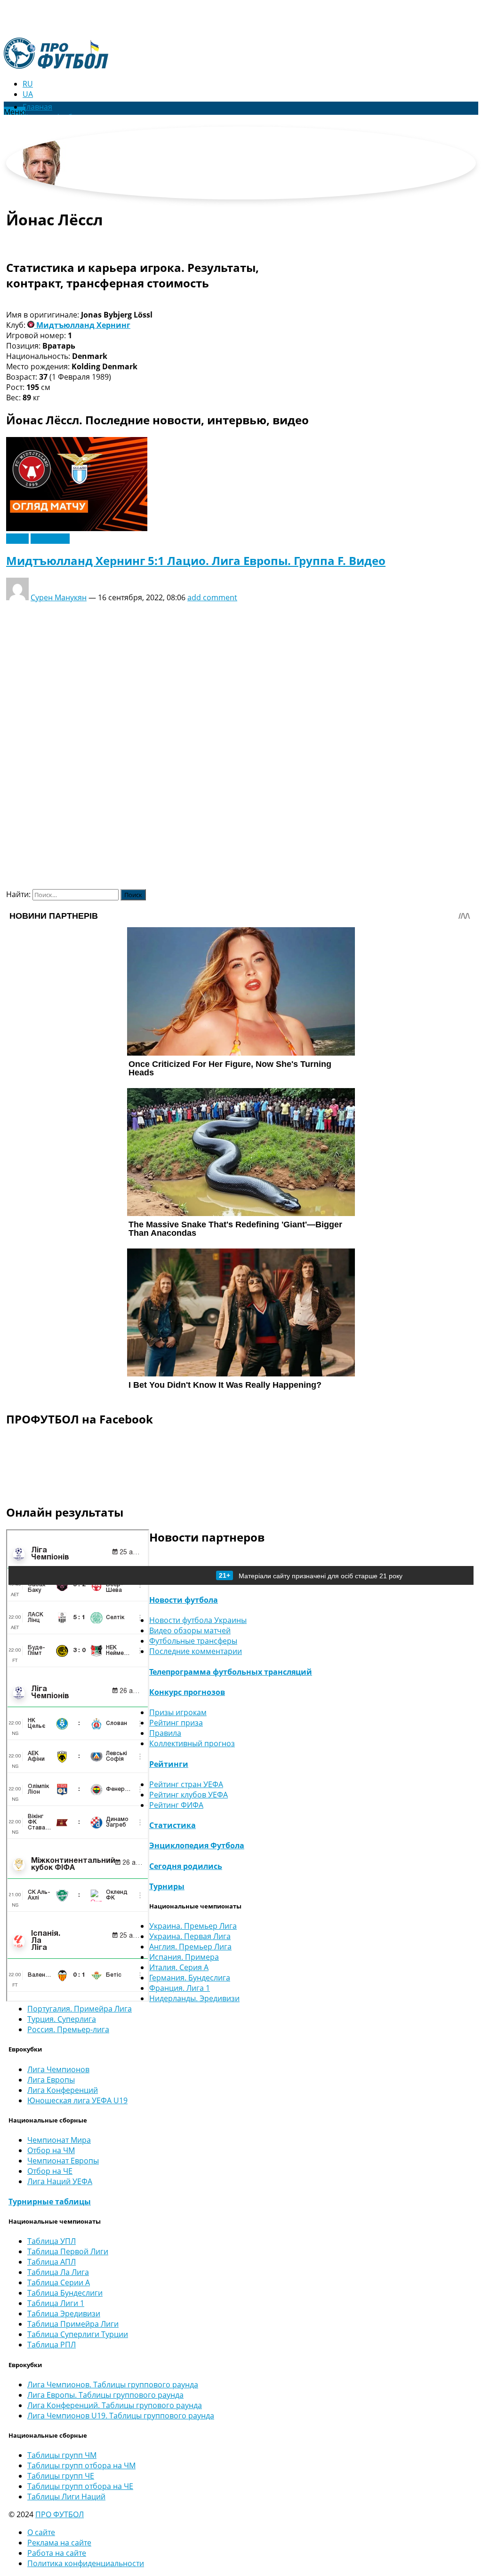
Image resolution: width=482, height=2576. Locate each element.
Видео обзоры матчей (190, 1630)
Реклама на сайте (59, 2543)
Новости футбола (184, 1600)
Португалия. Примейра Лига (80, 2009)
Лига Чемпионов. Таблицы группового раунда (113, 2385)
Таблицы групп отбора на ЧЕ (80, 2486)
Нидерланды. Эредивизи (194, 1998)
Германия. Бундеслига (190, 1978)
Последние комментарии (196, 1651)
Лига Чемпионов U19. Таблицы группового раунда (121, 2416)
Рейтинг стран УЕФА (186, 1784)
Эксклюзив (50, 539)
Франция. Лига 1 (180, 1988)
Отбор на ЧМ (51, 2150)
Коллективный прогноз (192, 1743)
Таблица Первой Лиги (68, 2251)
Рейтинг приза (176, 1723)
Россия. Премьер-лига (68, 2029)
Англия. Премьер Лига (190, 1947)
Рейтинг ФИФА (176, 1805)
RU (28, 84)
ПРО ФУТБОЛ (60, 2514)
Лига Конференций (63, 2090)
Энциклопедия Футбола (197, 1845)
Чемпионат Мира (59, 2140)
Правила (165, 1733)
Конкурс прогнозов (187, 1692)
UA (28, 94)
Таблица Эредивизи (64, 2314)
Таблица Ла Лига (58, 2272)
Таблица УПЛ (52, 2241)
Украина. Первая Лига (190, 1936)
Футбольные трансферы (193, 1641)
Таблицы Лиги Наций (66, 2496)
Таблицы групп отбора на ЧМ (81, 2465)
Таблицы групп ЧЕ (61, 2476)
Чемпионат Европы (63, 2161)
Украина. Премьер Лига (193, 1926)
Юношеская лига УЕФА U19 (77, 2100)
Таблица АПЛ (52, 2262)
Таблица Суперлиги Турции (78, 2334)
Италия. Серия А (179, 1967)
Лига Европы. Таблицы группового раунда (105, 2395)
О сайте (41, 2532)
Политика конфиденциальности (86, 2563)
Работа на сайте (57, 2553)
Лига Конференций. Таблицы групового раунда (115, 2405)
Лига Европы (51, 2080)
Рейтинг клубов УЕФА (189, 1795)
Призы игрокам (178, 1712)
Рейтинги (169, 1764)
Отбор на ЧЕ (50, 2171)
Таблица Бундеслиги (65, 2293)
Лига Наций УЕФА (60, 2181)
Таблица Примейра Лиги (73, 2324)
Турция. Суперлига (62, 2019)
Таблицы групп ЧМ (62, 2455)
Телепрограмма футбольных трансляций (231, 1672)
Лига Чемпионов (58, 2069)
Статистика (173, 1825)
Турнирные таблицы (50, 2202)
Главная (37, 107)
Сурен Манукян (59, 597)
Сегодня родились (186, 1866)
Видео (17, 539)
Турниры (167, 1886)
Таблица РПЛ (52, 2345)
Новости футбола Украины (198, 1620)
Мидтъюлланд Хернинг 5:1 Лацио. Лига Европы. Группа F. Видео (196, 561)
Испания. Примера (184, 1957)
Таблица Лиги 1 (56, 2303)
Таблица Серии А (59, 2282)
